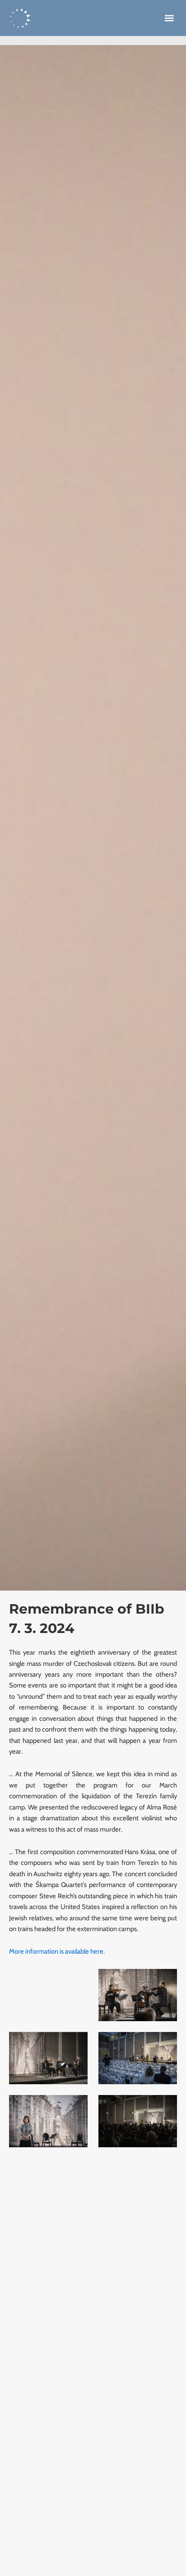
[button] (169, 18)
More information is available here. (57, 1951)
